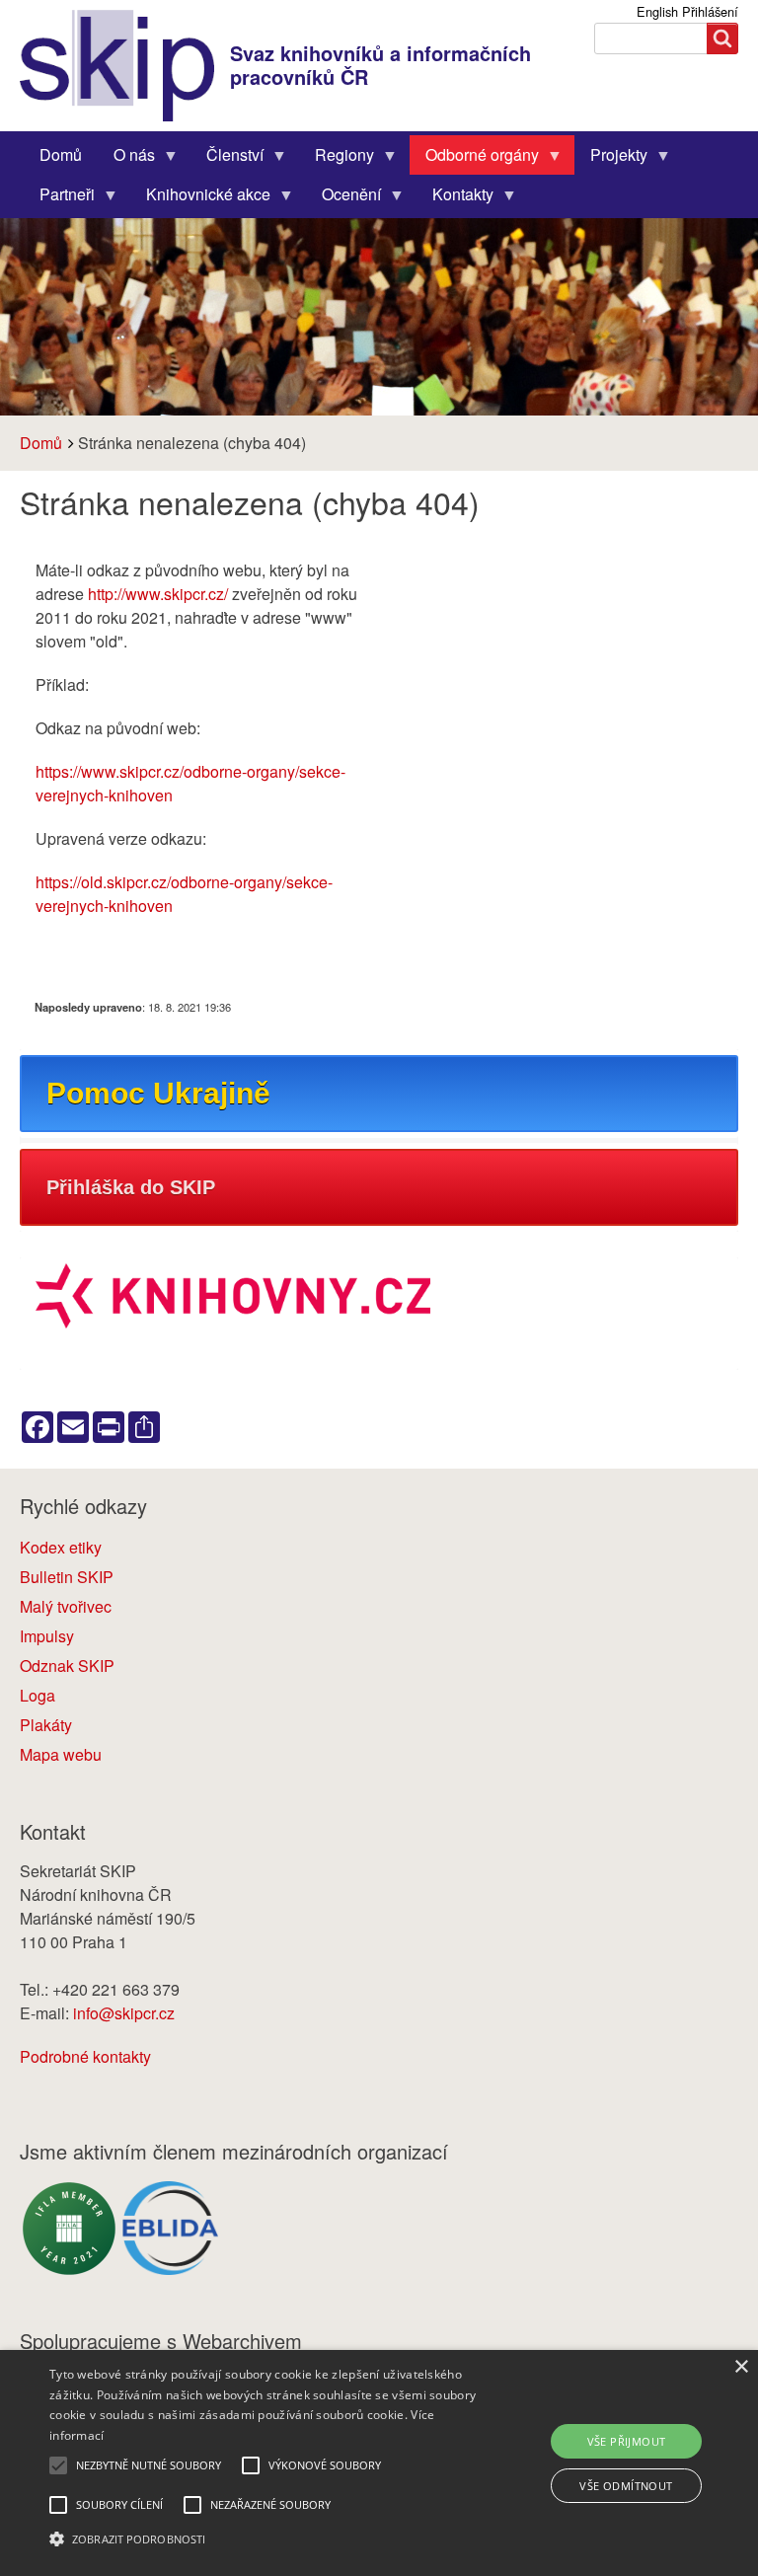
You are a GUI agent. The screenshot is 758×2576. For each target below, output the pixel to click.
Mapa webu (61, 1754)
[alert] (379, 2463)
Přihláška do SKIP (131, 1187)
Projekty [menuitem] (611, 159)
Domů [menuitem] (61, 154)
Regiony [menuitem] (337, 159)
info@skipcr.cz (124, 2013)
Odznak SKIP (67, 1666)
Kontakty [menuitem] (455, 198)
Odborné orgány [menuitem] (474, 159)
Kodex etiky (61, 1547)
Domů (41, 443)
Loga (38, 1695)
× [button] (741, 2367)
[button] (264, 2539)
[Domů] (125, 66)
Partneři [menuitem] (59, 198)
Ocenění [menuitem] (343, 198)
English (657, 11)
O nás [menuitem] (126, 159)
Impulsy (47, 1636)
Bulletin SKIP (67, 1577)
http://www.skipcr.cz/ (158, 594)
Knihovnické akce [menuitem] (200, 198)
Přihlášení (710, 11)
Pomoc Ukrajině (158, 1093)
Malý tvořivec (66, 1606)
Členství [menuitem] (227, 159)
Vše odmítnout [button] (626, 2486)
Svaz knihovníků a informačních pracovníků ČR (380, 65)
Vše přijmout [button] (627, 2441)
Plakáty (46, 1725)
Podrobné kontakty (85, 2056)
